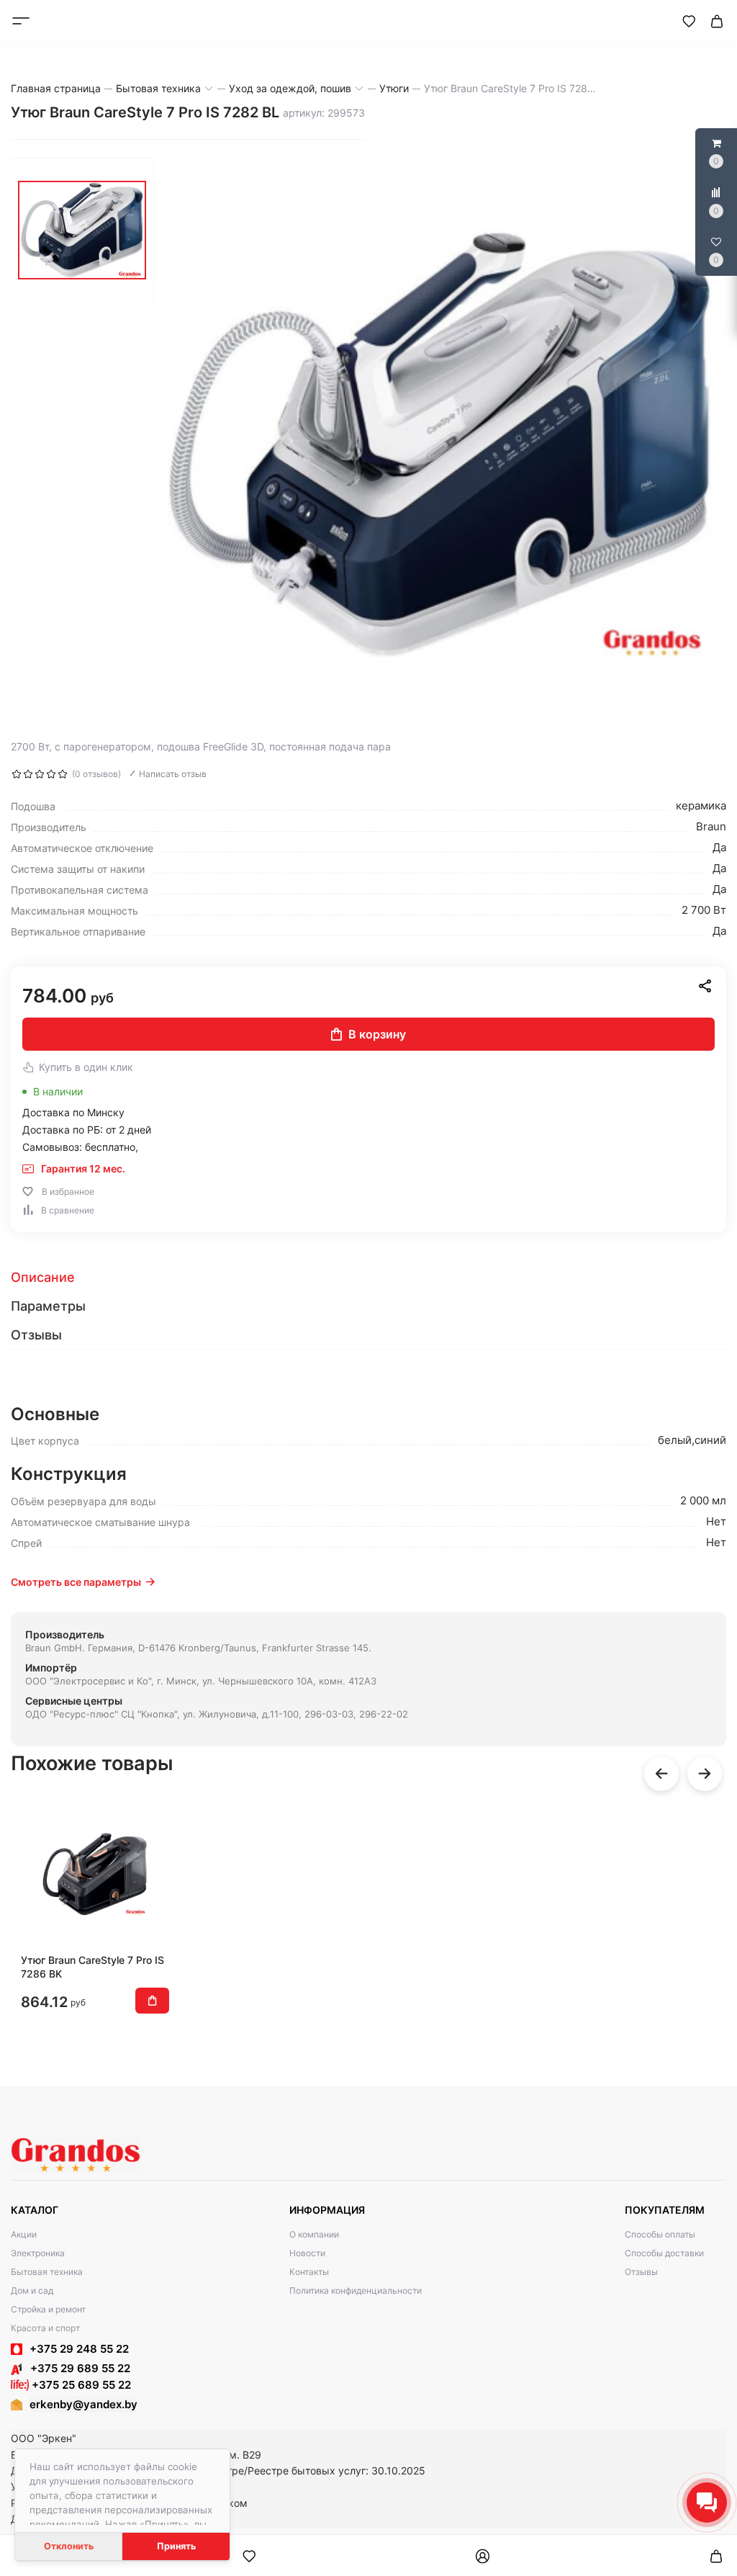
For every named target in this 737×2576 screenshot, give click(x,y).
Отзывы (641, 2272)
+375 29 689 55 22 (76, 2368)
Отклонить (69, 2546)
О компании (314, 2234)
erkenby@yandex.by (83, 2404)
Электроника (38, 2253)
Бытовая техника (47, 2272)
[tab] (368, 1278)
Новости (307, 2253)
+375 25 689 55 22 (80, 2385)
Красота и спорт (45, 2328)
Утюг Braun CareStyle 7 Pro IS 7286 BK (92, 1966)
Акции (24, 2234)
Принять (176, 2546)
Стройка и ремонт (48, 2309)
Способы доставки (664, 2253)
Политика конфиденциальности (356, 2290)
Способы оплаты (660, 2234)
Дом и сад (32, 2290)
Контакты (309, 2272)
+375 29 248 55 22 (79, 2349)
